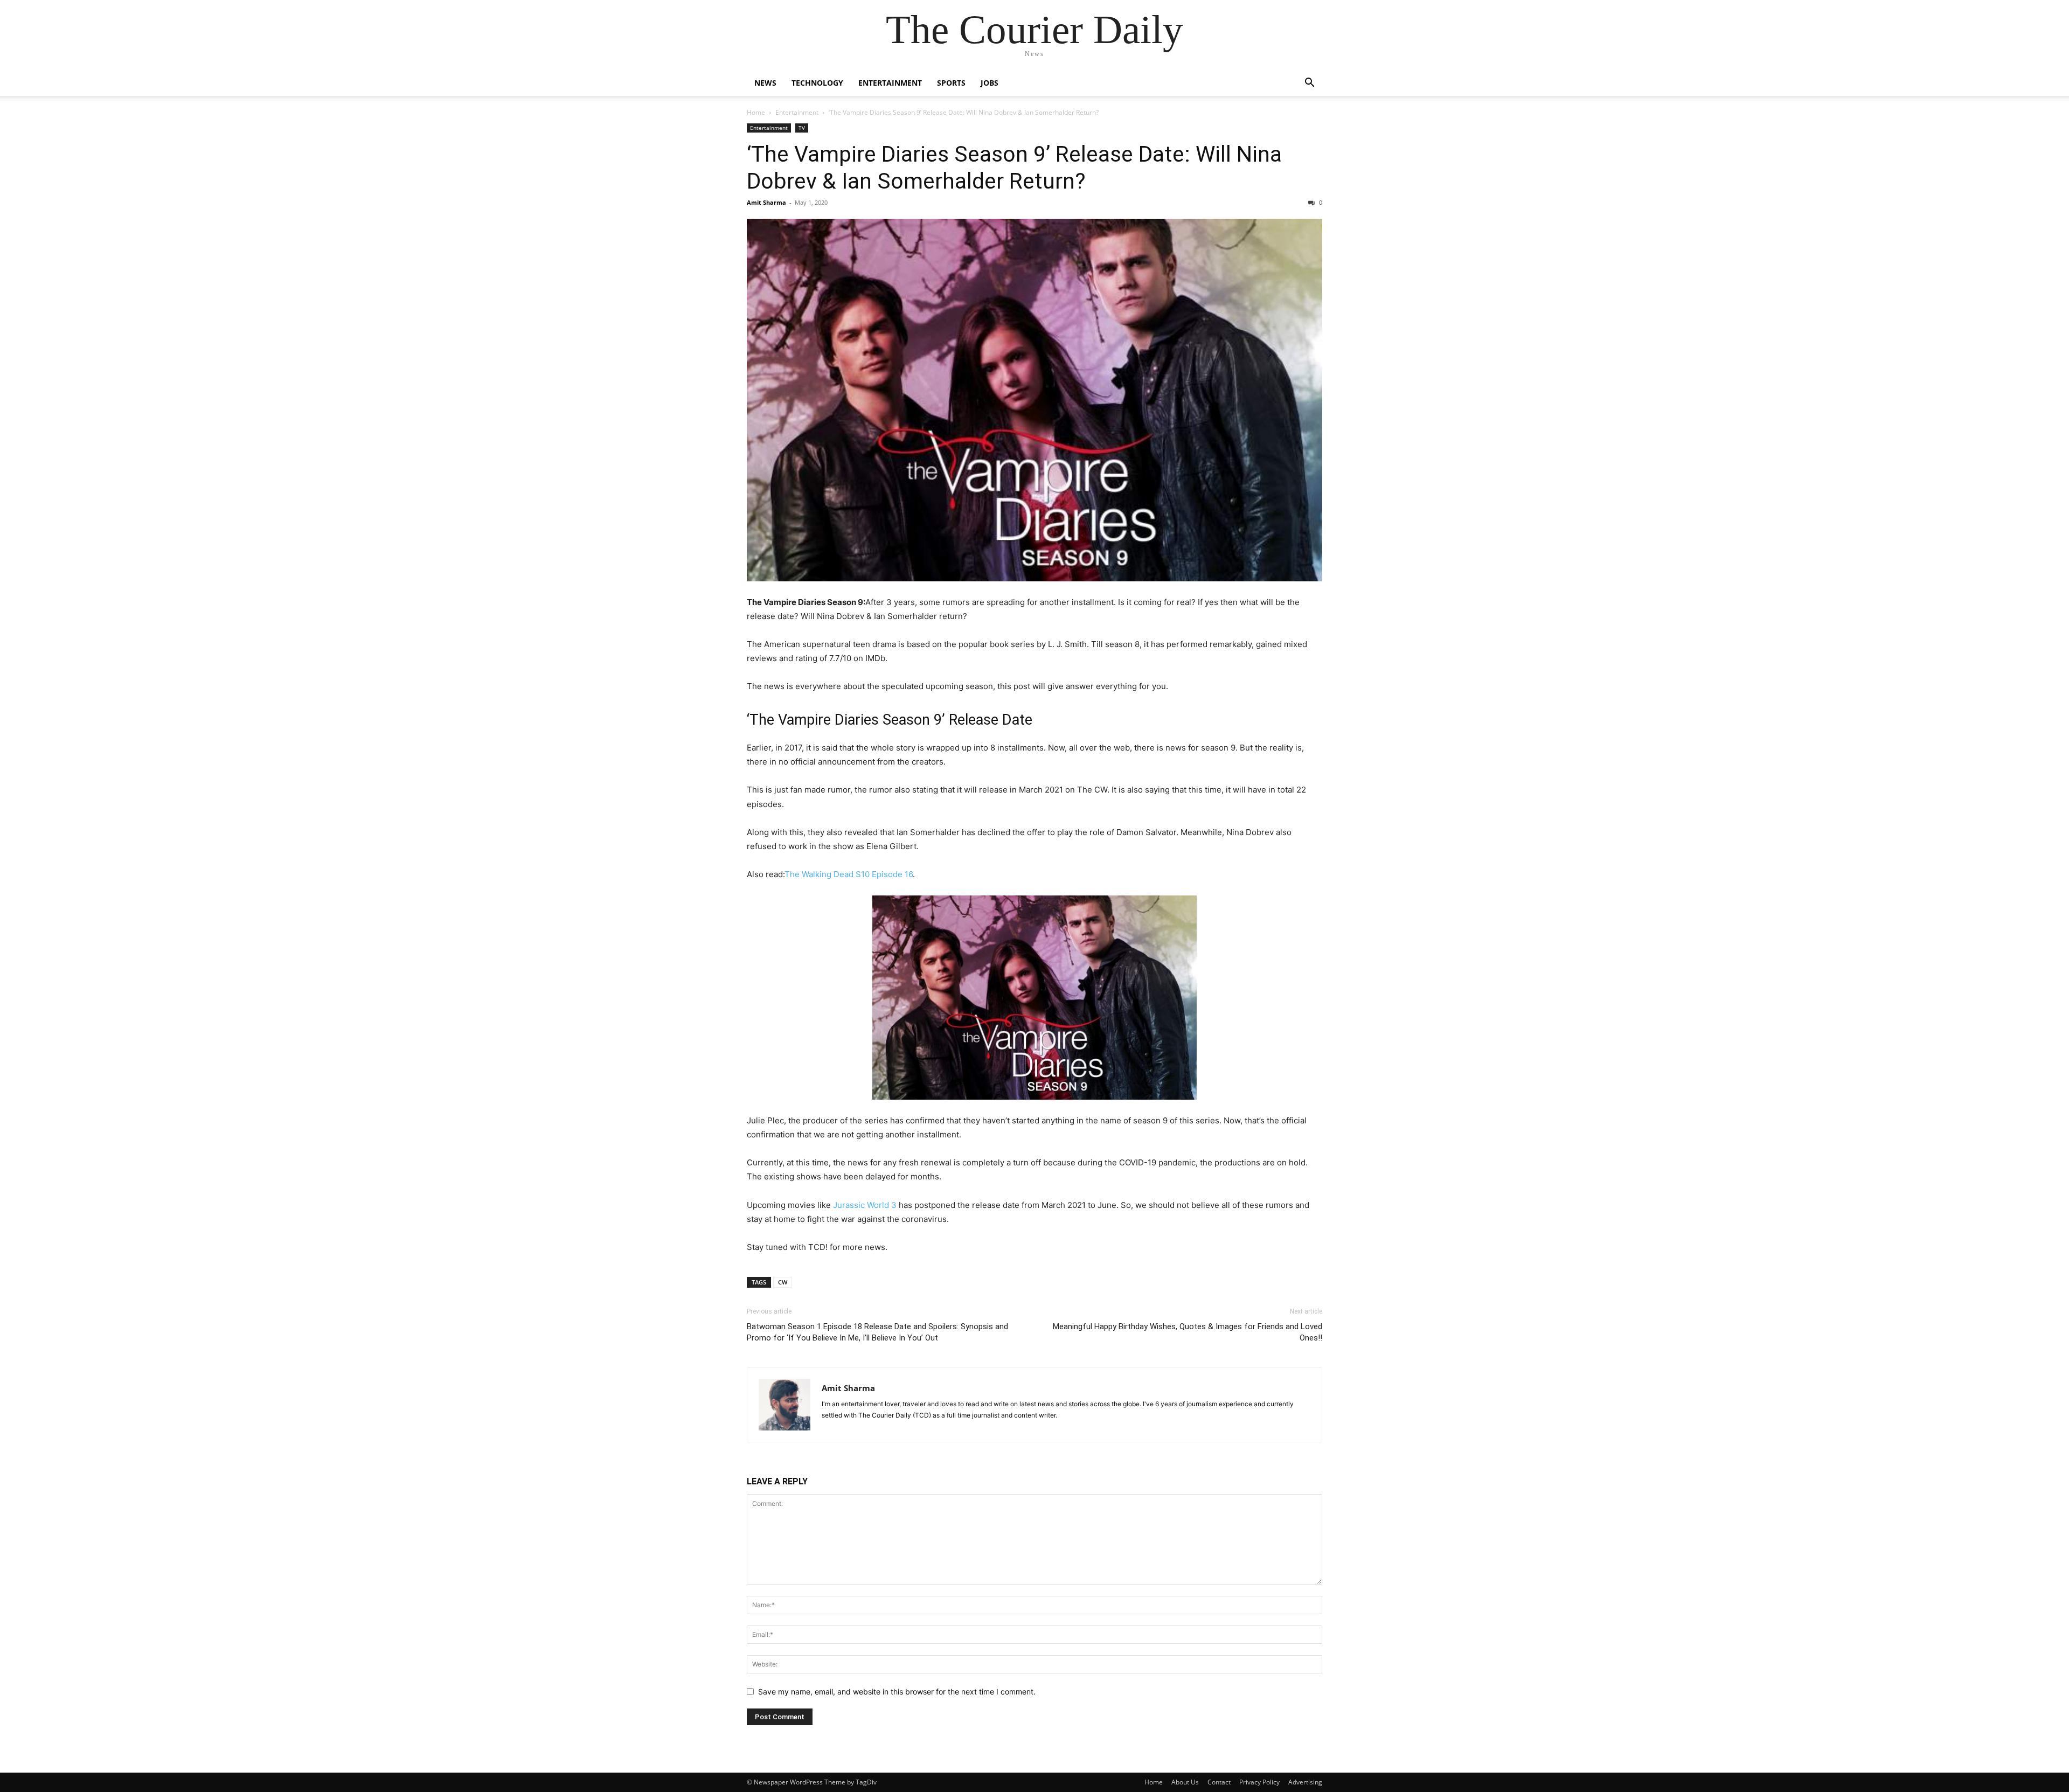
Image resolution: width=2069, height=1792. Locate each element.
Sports (951, 83)
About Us (1185, 1782)
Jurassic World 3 (865, 1205)
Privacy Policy (1259, 1782)
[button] (1309, 84)
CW (783, 1282)
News (765, 83)
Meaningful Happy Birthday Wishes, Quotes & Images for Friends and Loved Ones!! (1188, 1332)
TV (802, 128)
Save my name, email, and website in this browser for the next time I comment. (897, 1692)
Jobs (990, 83)
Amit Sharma (766, 202)
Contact (1219, 1782)
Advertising (1305, 1782)
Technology (817, 83)
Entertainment (890, 83)
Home (756, 112)
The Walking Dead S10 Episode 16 (849, 874)
